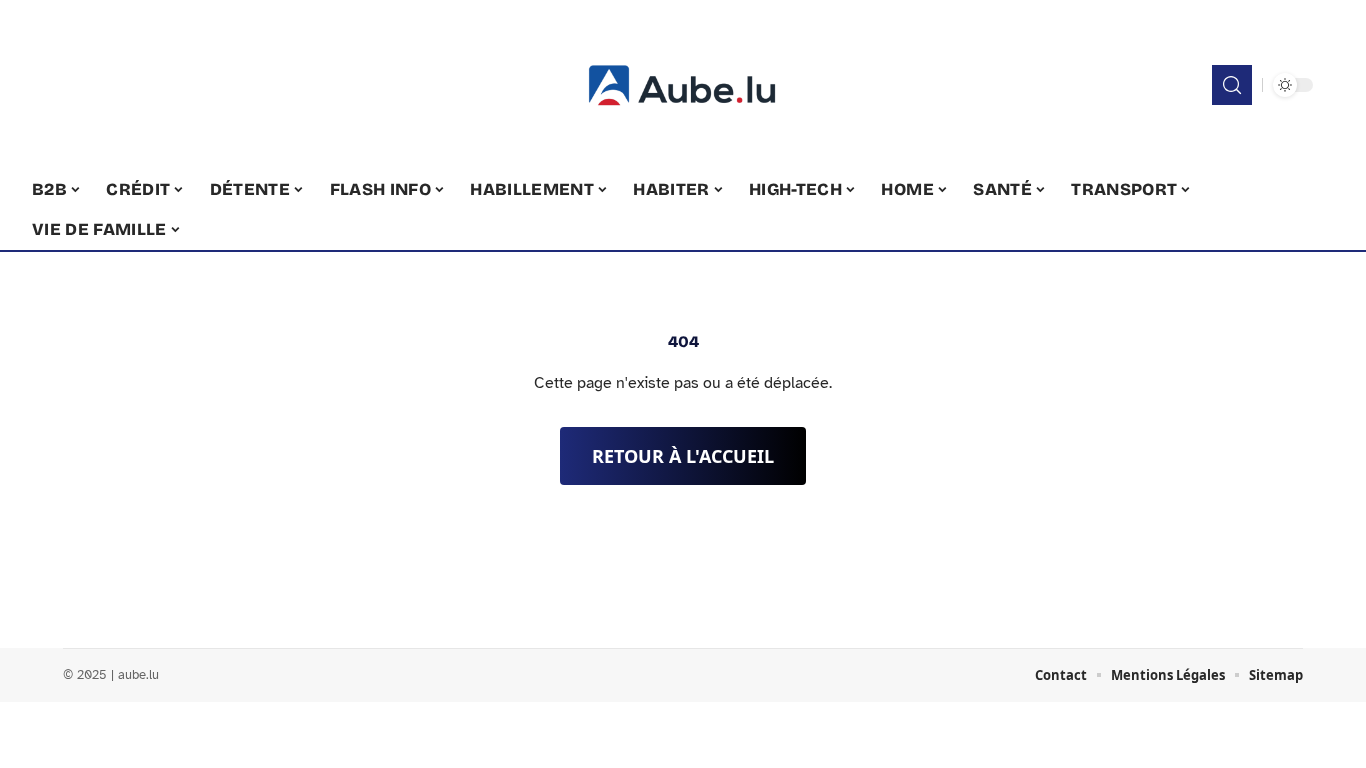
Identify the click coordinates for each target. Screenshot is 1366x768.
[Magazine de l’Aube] (683, 85)
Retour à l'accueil (683, 456)
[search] (1232, 85)
